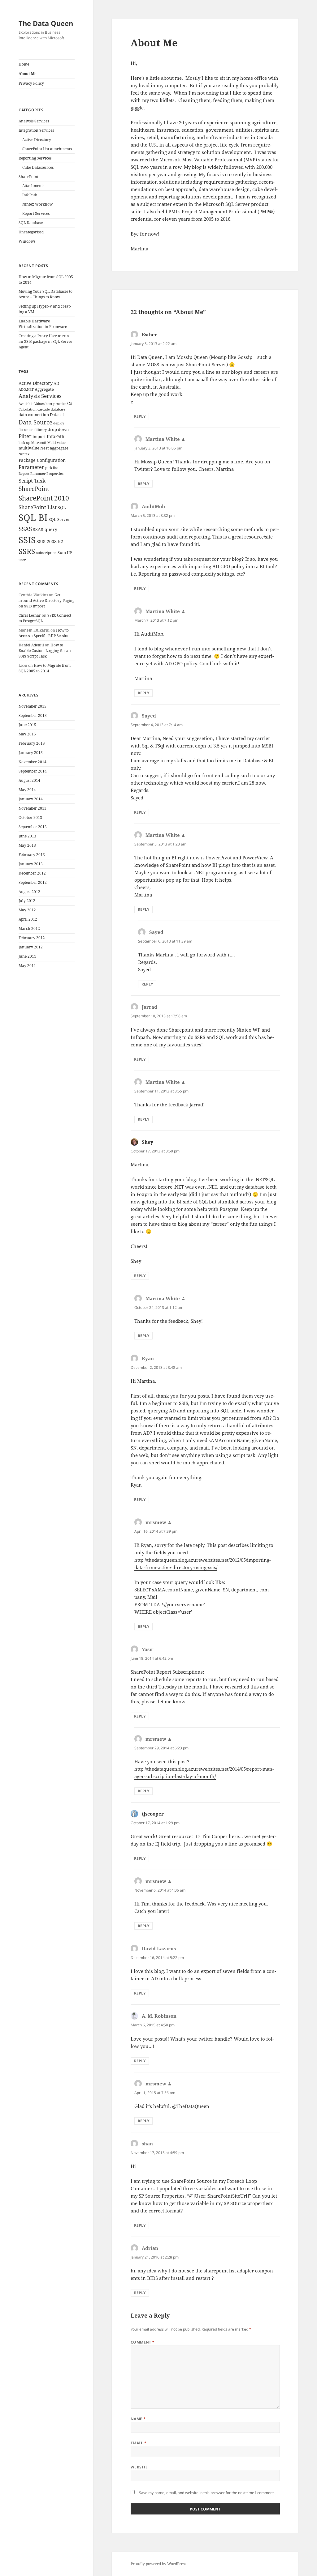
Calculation (28, 409)
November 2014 (33, 762)
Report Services (36, 213)
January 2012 (31, 947)
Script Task (32, 480)
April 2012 (28, 919)
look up (24, 443)
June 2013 (27, 836)
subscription (46, 553)
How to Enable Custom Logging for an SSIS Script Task (45, 651)
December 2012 (32, 873)
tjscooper (153, 1814)
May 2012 (27, 910)
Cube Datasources (38, 167)
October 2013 (30, 818)
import (39, 437)
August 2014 (29, 780)
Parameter (31, 467)
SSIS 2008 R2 (50, 541)
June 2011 (27, 956)
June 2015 (27, 725)
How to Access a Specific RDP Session (44, 633)
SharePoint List (38, 507)
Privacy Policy (31, 83)
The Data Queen (46, 23)
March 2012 (29, 928)
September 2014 (33, 771)
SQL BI (33, 517)
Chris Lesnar (30, 615)
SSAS (25, 529)
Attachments (33, 186)
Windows (27, 241)
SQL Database (31, 223)
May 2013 (27, 845)
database (58, 409)
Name (138, 2419)
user (22, 560)
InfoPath (30, 195)
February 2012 (32, 938)
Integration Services (36, 130)
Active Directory (37, 140)
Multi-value (56, 443)
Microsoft (39, 443)
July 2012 (27, 901)
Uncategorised (31, 232)
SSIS (27, 540)
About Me (28, 74)
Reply (140, 416)
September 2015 (33, 715)
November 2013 (33, 808)
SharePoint (28, 177)
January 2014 (31, 799)
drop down (58, 430)
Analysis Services (34, 121)
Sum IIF (65, 553)
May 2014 (27, 790)
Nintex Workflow (37, 204)
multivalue (29, 448)
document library (33, 430)
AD (56, 383)
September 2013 (33, 827)
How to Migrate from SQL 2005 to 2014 (45, 668)
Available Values (32, 404)
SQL (62, 507)
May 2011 (27, 966)
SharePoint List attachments (47, 149)
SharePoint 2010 (44, 498)
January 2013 (31, 864)
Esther (150, 334)
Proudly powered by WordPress (158, 2564)
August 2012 (29, 892)
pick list (52, 468)
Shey (148, 1142)
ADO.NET (26, 390)
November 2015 (33, 706)
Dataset (57, 415)
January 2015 (31, 753)
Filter (25, 436)
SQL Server (59, 519)
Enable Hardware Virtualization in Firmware (43, 324)
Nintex (24, 454)
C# (70, 403)
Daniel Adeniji (31, 645)
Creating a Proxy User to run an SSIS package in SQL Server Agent (46, 341)
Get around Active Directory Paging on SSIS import (46, 600)
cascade (44, 409)
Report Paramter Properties (41, 474)
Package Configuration (42, 460)
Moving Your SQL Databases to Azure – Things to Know (46, 294)
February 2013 (32, 855)
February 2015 (32, 743)
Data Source (35, 422)
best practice (56, 404)
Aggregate (44, 389)
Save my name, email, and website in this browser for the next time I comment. (207, 2493)
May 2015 (27, 734)
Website (139, 2467)
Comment (143, 2342)
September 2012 (33, 882)
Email (139, 2443)
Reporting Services (35, 158)
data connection (34, 415)
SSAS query (45, 529)
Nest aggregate (54, 448)
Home (24, 64)
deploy (59, 423)
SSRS (27, 551)
